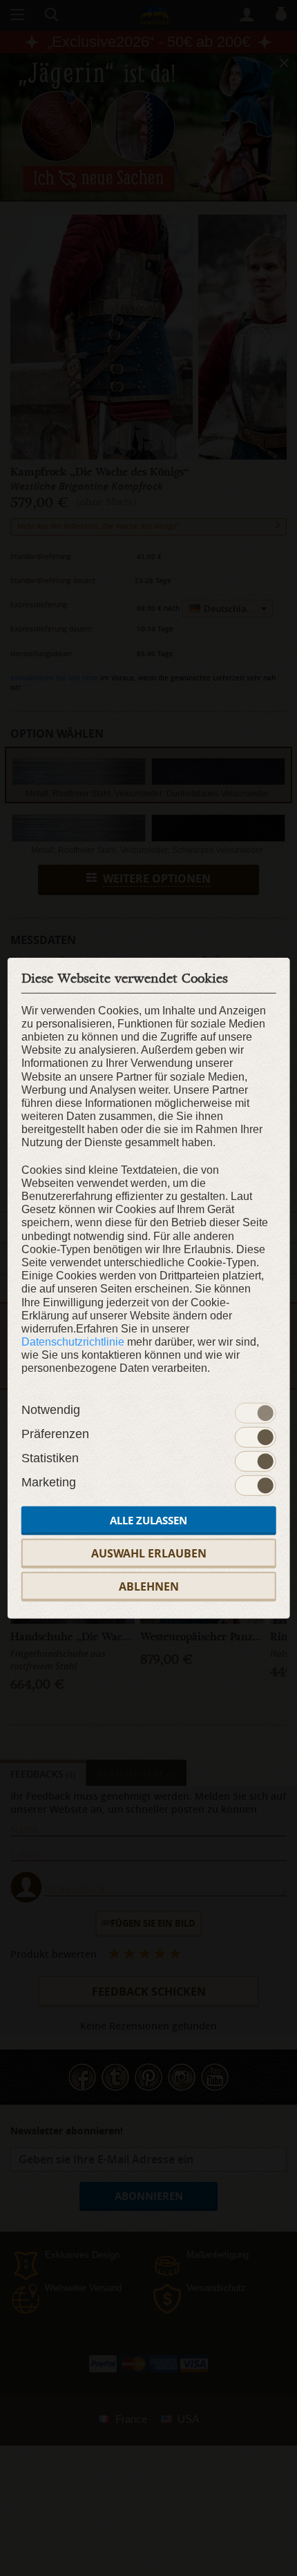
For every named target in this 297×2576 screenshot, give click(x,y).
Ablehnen (149, 1586)
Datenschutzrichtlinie (73, 1342)
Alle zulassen (148, 1520)
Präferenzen (55, 1433)
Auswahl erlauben (149, 1553)
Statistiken (50, 1457)
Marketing (49, 1482)
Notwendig (51, 1409)
